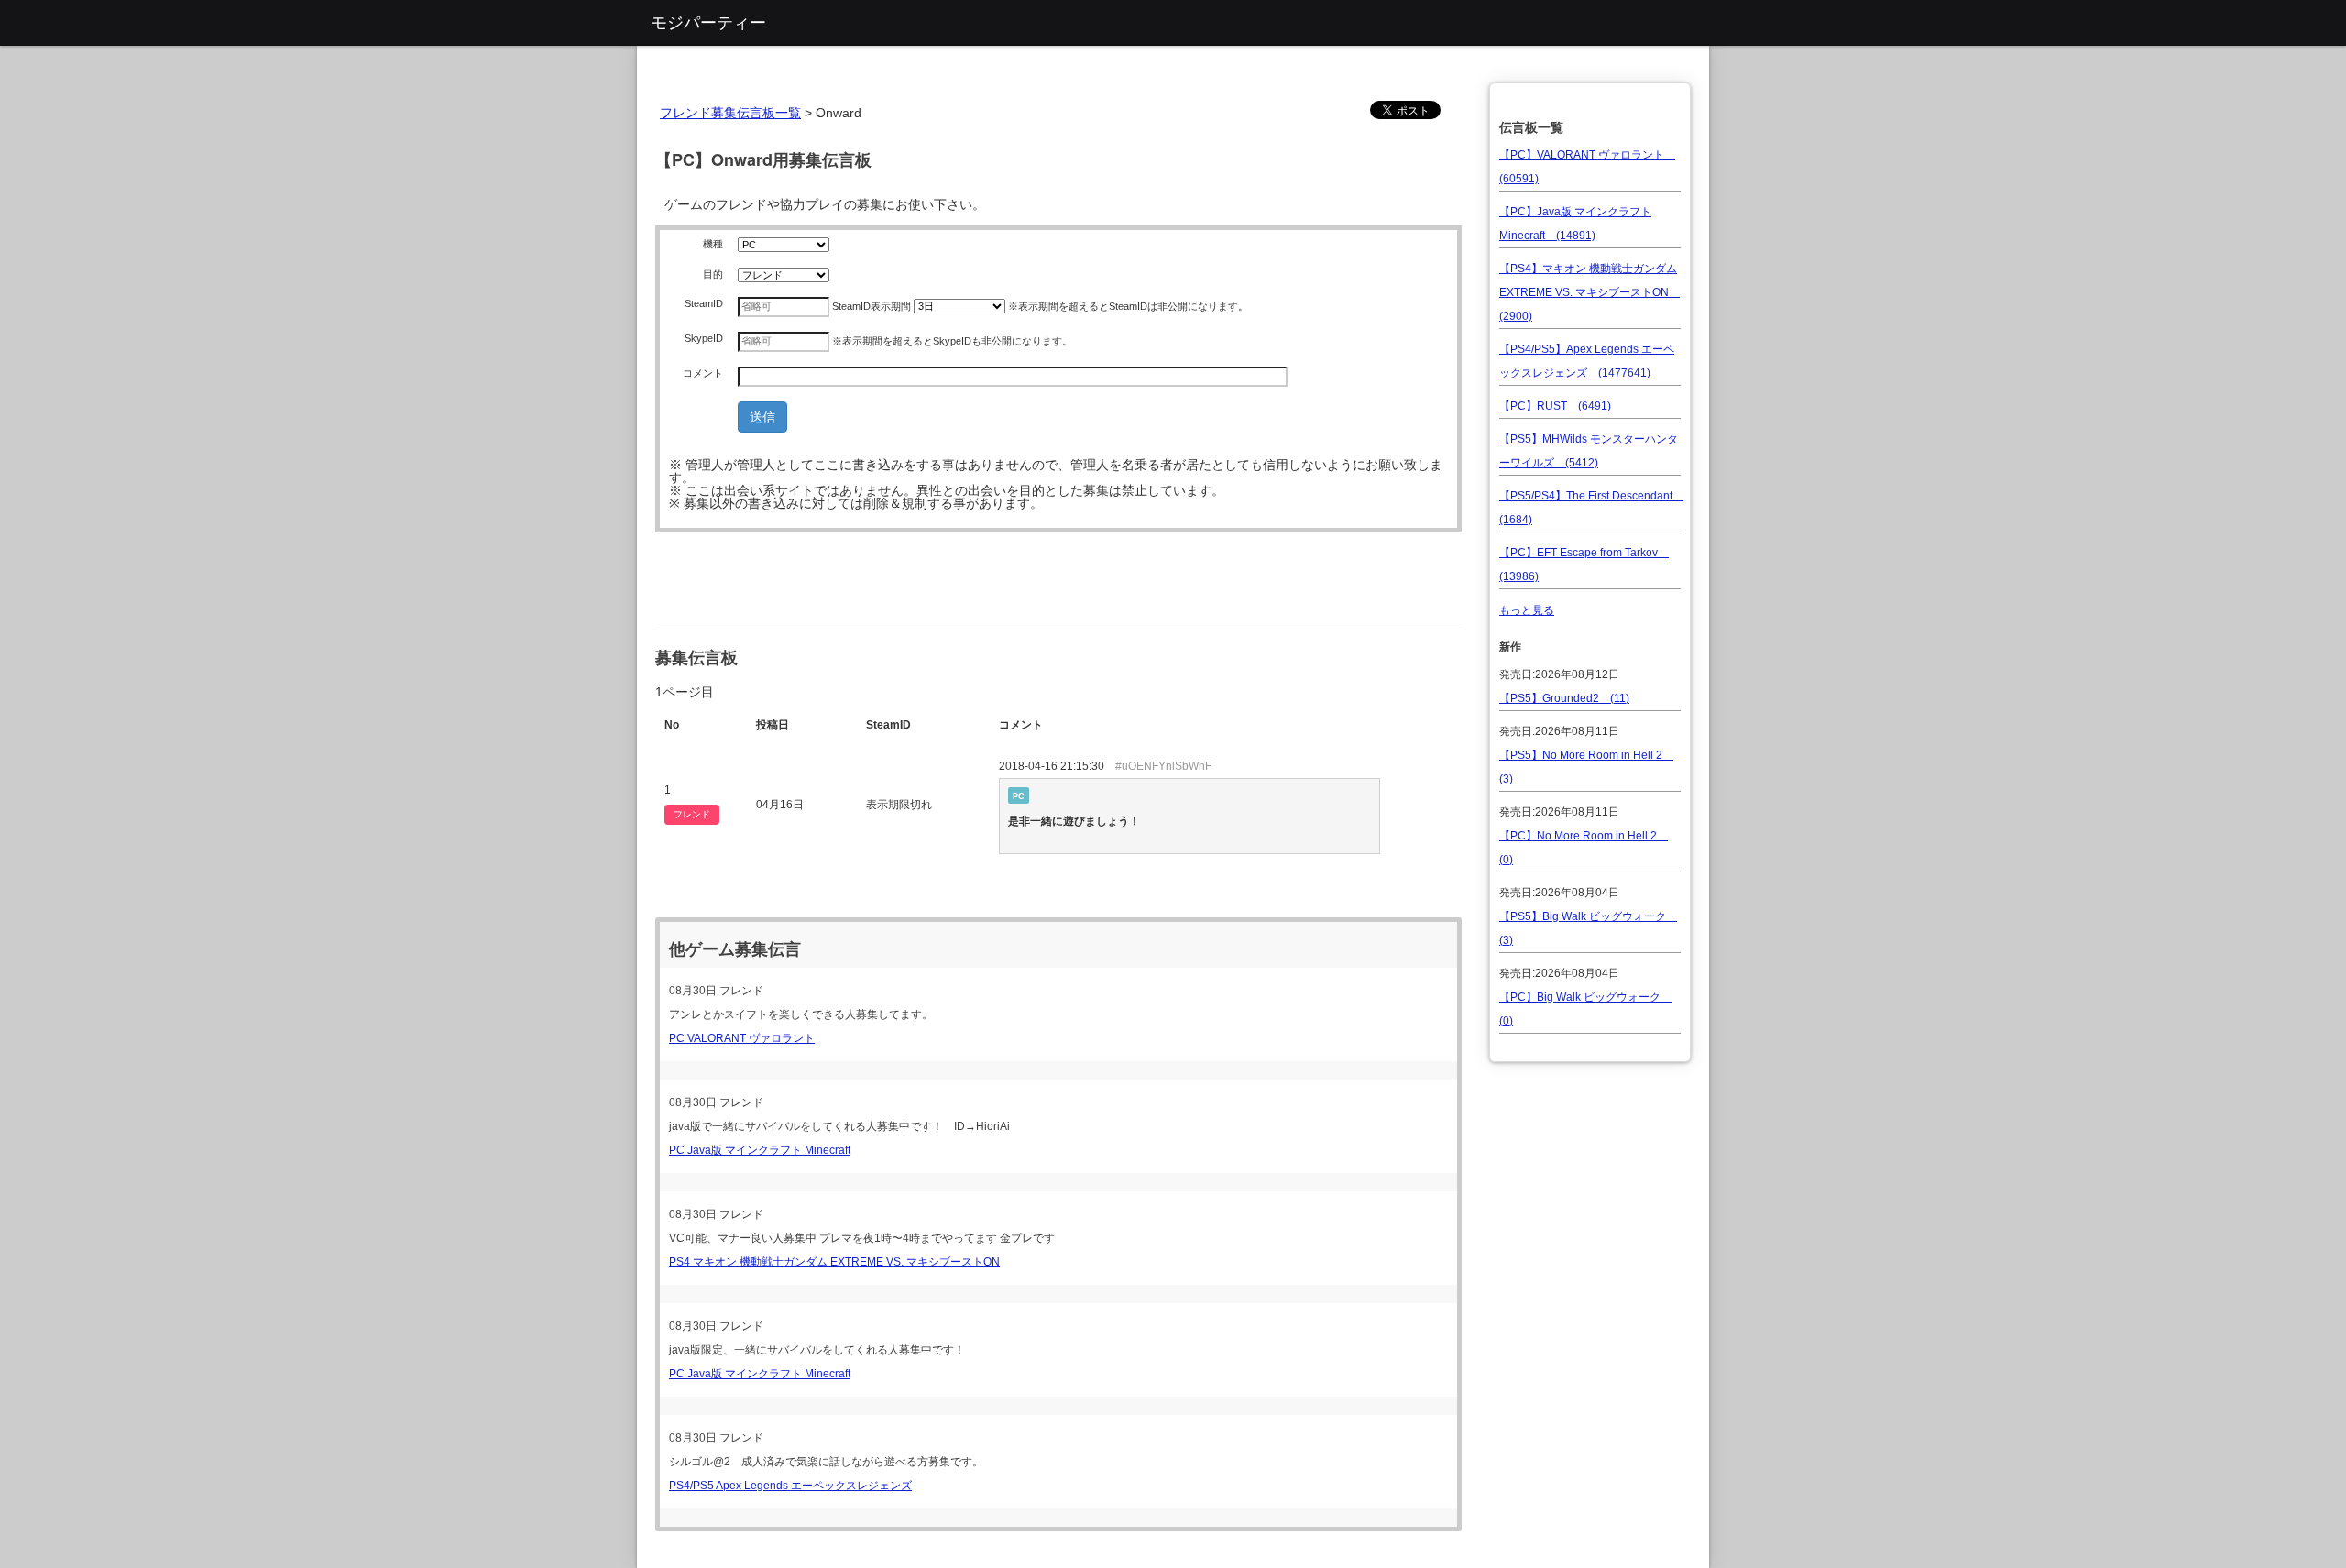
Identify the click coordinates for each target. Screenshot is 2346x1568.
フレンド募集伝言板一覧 (730, 113)
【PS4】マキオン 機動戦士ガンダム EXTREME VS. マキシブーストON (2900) (1590, 292)
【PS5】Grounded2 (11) (1564, 698)
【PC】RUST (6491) (1555, 406)
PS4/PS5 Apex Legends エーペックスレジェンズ (790, 1486)
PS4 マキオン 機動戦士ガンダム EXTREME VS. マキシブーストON (834, 1262)
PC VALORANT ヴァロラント (742, 1038)
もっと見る (1527, 610)
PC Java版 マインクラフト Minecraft (760, 1150)
